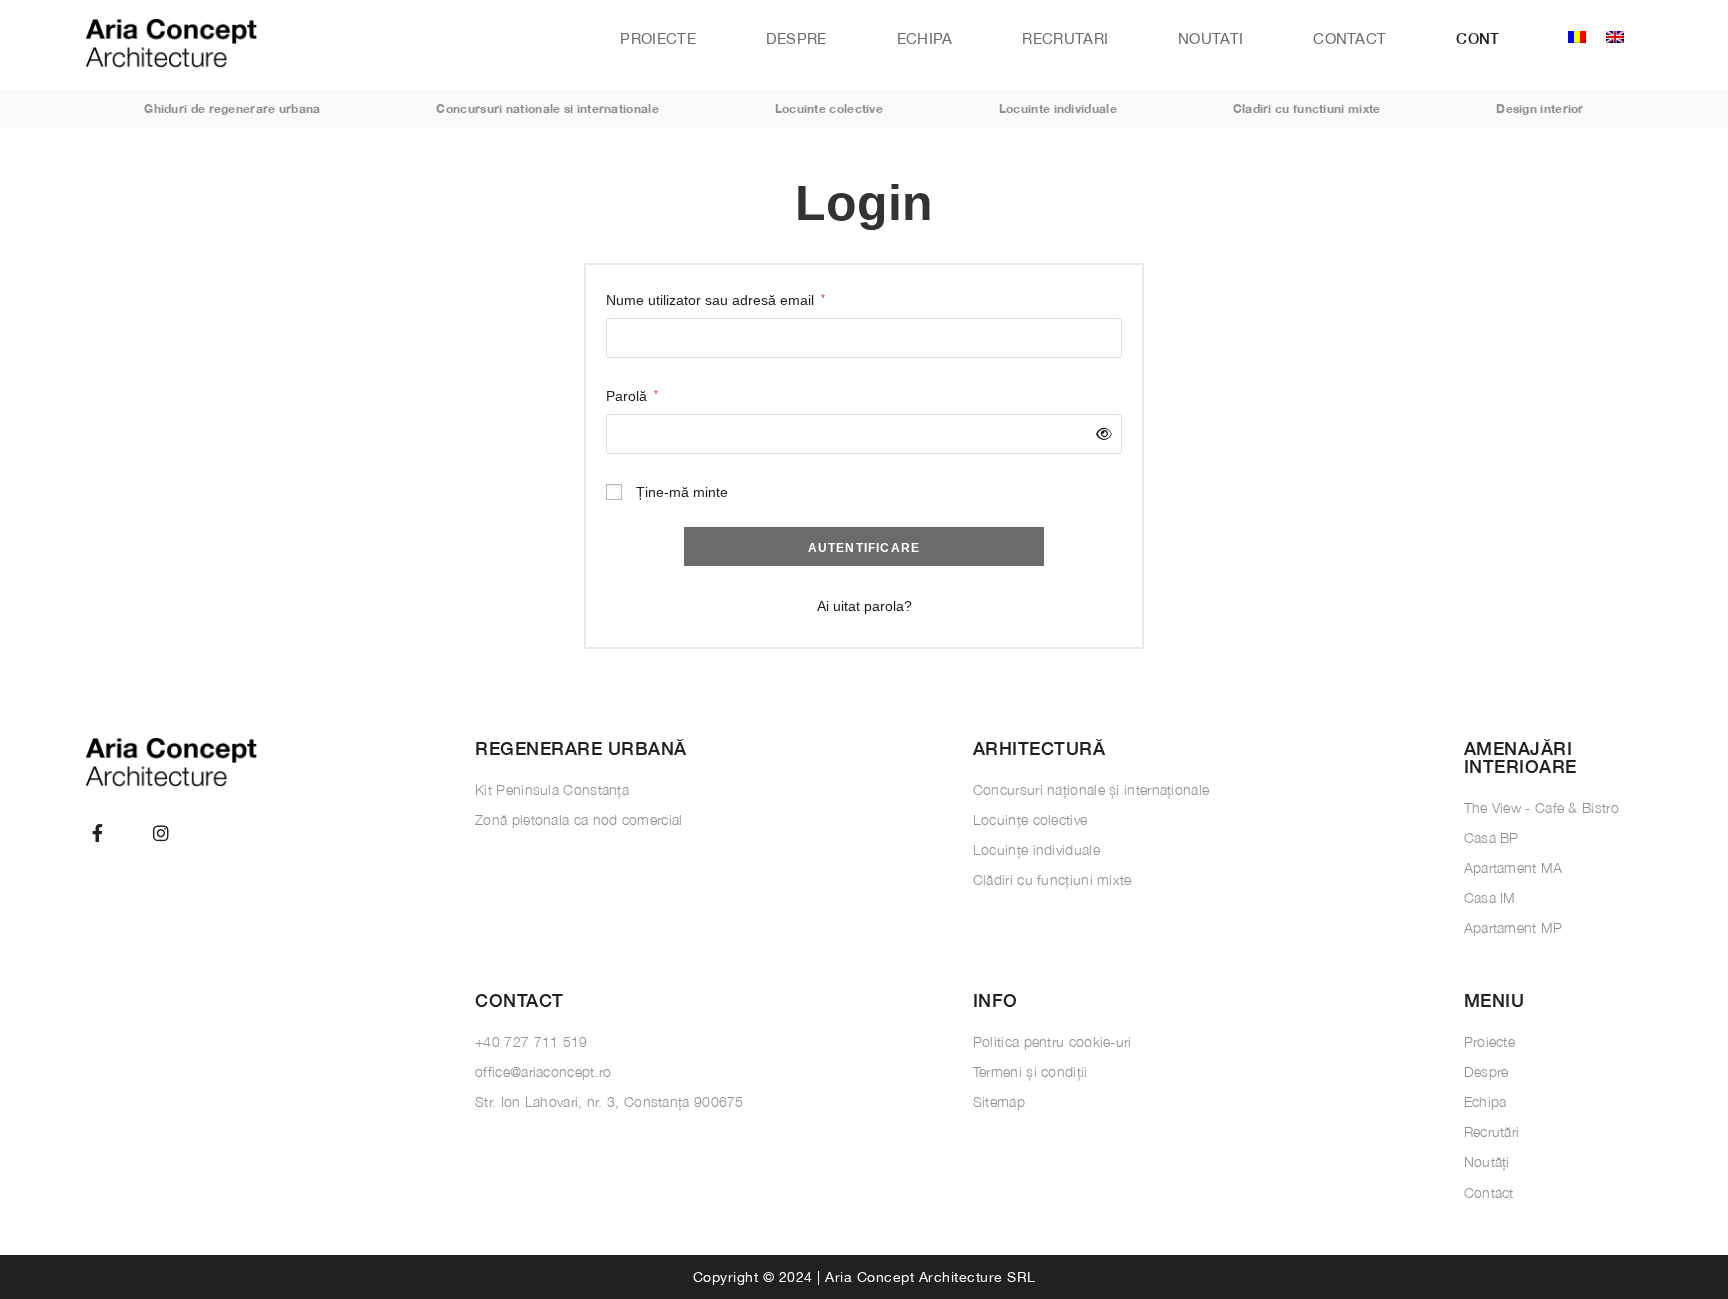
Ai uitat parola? (864, 606)
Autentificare (864, 548)
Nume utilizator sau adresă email (715, 298)
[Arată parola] (1100, 434)
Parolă (632, 394)
